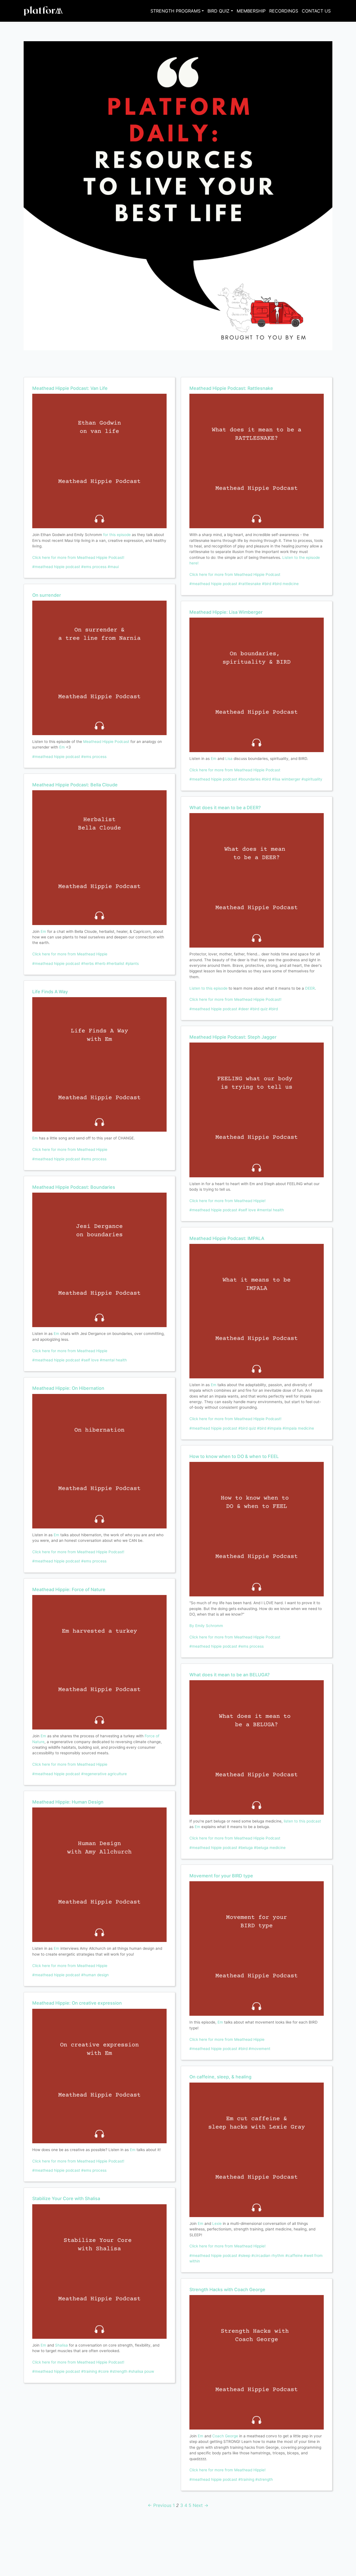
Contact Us (316, 11)
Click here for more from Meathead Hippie (70, 954)
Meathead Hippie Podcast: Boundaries (74, 1187)
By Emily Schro (203, 1626)
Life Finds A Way (50, 992)
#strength (119, 2371)
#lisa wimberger (286, 779)
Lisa (229, 759)
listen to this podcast (302, 1821)
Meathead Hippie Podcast (106, 742)
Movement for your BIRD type (221, 1876)
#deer (244, 1009)
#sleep (244, 2255)
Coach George (225, 2436)
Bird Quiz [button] (218, 11)
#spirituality (312, 779)
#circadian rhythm (268, 2255)
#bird (267, 584)
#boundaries (249, 779)
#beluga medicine (270, 1848)
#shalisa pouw (141, 2371)
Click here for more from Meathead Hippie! (228, 1201)
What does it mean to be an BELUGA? (230, 1675)
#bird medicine (285, 584)
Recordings (284, 11)
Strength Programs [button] (175, 11)
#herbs (87, 963)
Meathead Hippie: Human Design (68, 1802)
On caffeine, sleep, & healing (220, 2077)
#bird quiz (259, 1009)
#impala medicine (298, 1428)
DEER (310, 988)
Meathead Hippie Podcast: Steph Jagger (233, 1037)
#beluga (246, 1848)
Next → (201, 2505)
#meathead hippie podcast (56, 567)
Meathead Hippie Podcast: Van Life (70, 388)
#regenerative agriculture (104, 1774)
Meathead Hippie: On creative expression (77, 2003)
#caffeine (294, 2255)
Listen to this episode (208, 988)
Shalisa (61, 2345)
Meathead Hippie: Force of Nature (69, 1589)
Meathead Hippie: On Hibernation (68, 1388)
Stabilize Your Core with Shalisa (66, 2198)
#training (89, 2371)
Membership (251, 11)
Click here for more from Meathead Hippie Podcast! (78, 557)
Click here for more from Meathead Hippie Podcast (235, 574)
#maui (113, 567)
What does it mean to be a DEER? (225, 808)
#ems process (94, 567)
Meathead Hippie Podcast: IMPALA (227, 1238)
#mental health (113, 1360)
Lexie (217, 2223)
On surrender (47, 595)
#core (103, 2371)
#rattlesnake (250, 584)
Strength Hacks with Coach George (227, 2289)
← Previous (160, 2505)
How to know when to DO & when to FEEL (234, 1456)
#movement (259, 2049)
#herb (100, 963)
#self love (90, 1360)
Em (63, 747)
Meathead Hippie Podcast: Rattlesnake (231, 388)
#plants (132, 963)
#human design (95, 1975)
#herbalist (115, 963)
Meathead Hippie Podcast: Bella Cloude (75, 785)
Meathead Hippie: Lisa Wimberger (226, 612)
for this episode (117, 535)
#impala (274, 1428)
